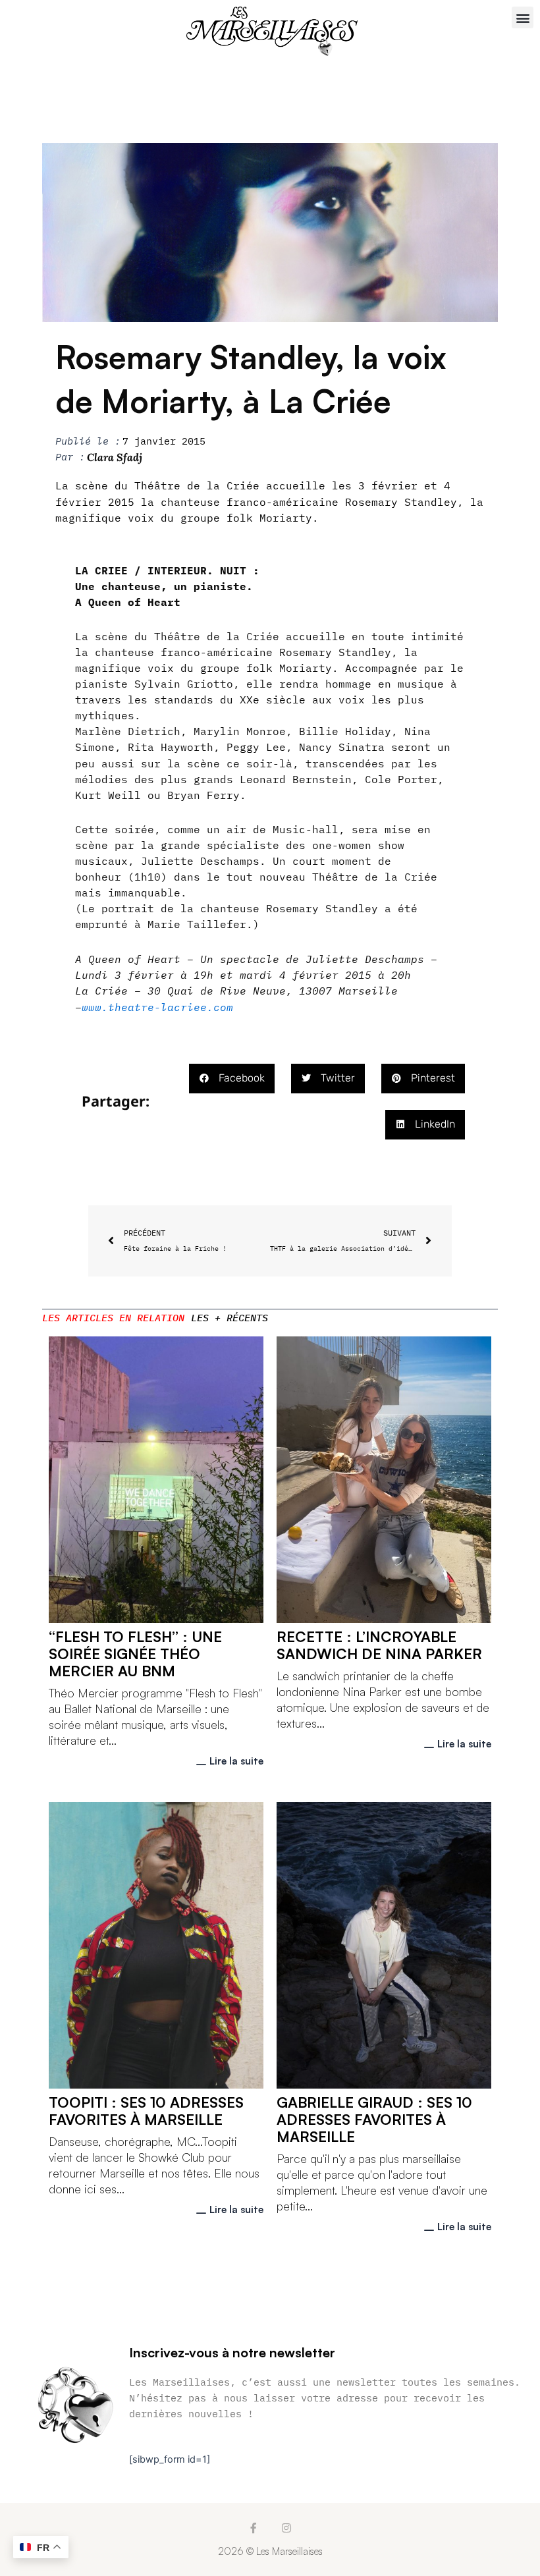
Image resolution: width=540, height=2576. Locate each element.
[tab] (113, 1318)
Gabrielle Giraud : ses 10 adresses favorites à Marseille (374, 2119)
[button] (523, 17)
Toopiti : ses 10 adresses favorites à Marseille (146, 2111)
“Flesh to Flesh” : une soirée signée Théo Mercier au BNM (135, 1654)
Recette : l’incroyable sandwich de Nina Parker (379, 1645)
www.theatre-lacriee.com (157, 1007)
